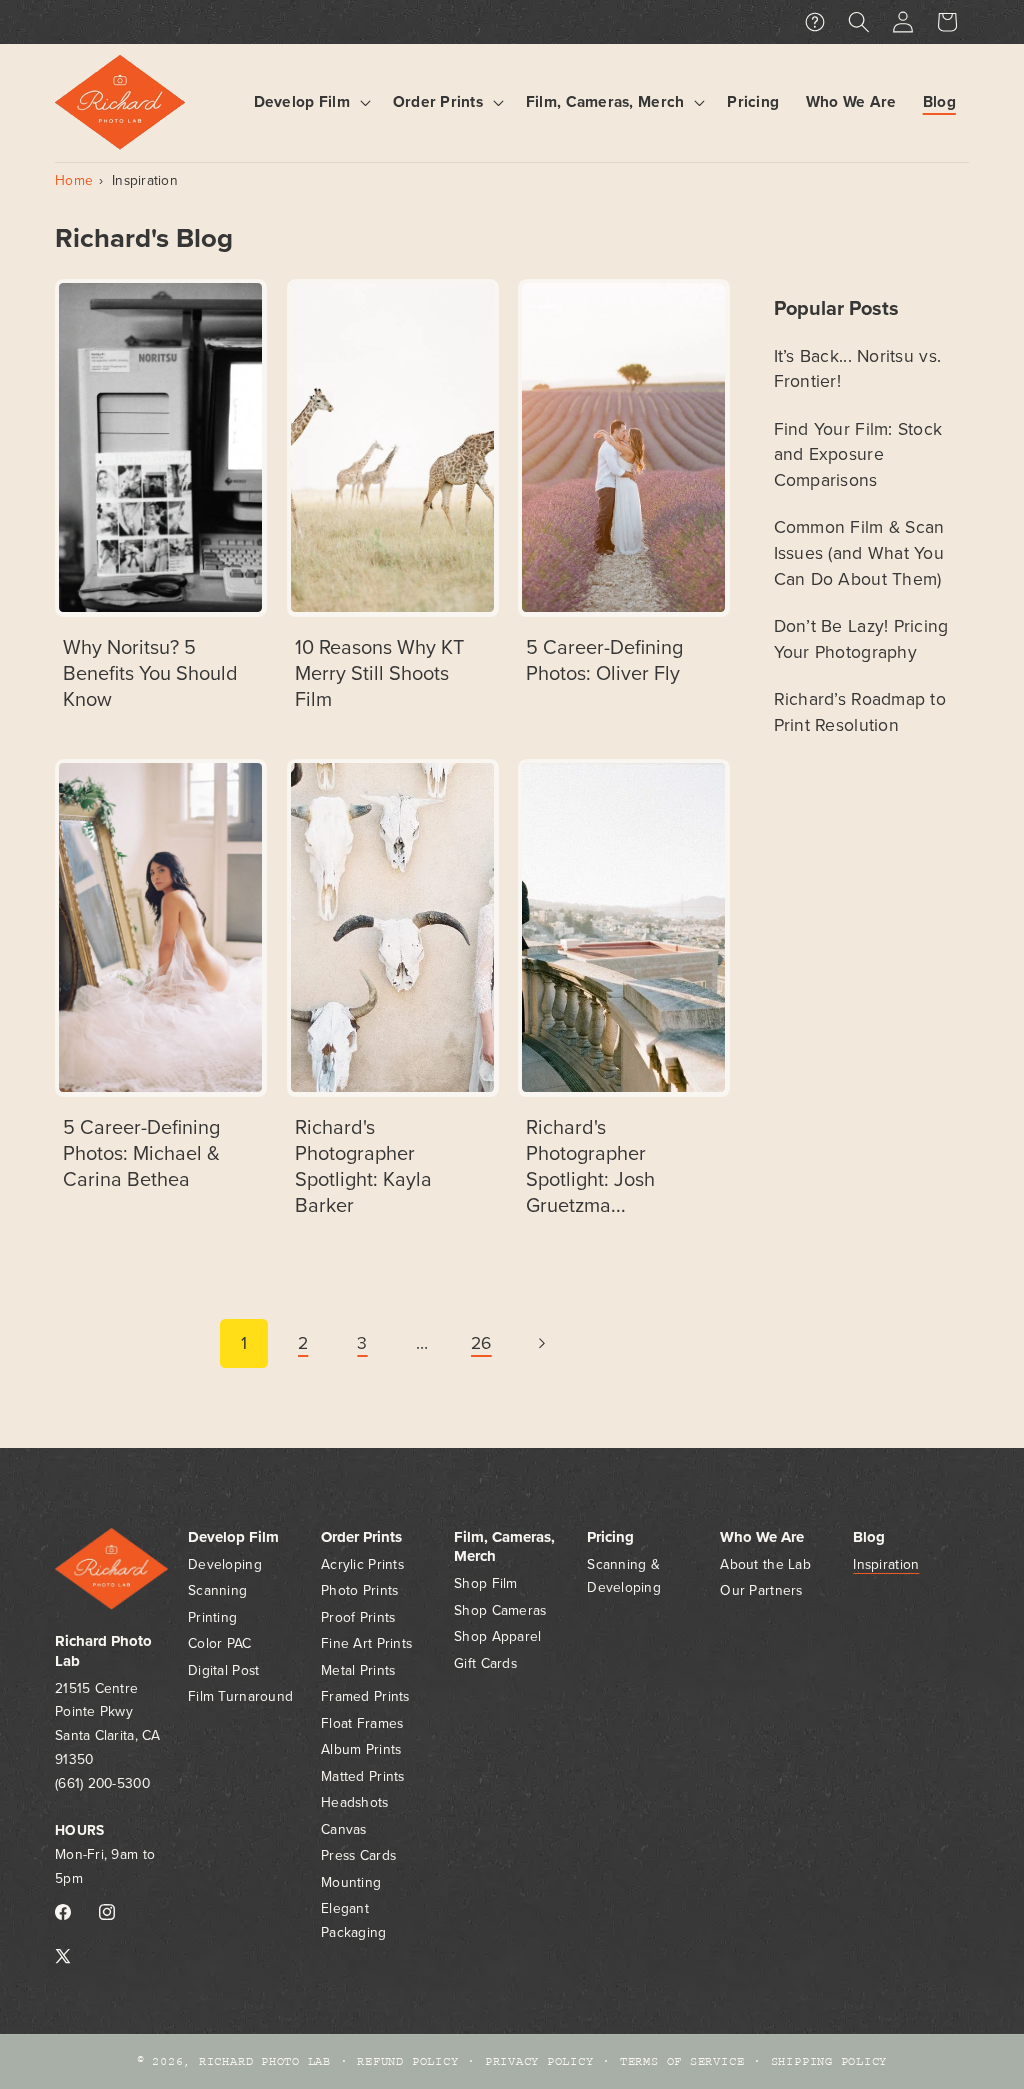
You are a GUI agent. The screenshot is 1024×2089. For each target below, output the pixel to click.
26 (481, 1343)
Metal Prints (358, 1670)
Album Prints (361, 1749)
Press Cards (358, 1855)
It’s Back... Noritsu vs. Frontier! (858, 369)
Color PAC (219, 1643)
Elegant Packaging (353, 1920)
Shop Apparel (497, 1636)
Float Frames (362, 1723)
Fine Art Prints (366, 1643)
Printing (212, 1617)
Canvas (344, 1829)
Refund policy (407, 2061)
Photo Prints (359, 1590)
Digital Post (223, 1670)
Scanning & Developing (624, 1576)
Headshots (354, 1802)
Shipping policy (829, 2061)
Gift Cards (485, 1663)
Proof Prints (358, 1617)
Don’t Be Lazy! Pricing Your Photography (861, 639)
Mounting (351, 1882)
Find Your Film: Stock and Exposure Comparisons (858, 455)
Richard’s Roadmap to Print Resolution (860, 712)
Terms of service (682, 2061)
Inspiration (145, 180)
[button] (309, 102)
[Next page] (541, 1343)
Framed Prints (365, 1696)
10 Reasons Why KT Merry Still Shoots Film (379, 674)
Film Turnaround (240, 1696)
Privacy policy (539, 2061)
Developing (225, 1564)
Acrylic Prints (362, 1564)
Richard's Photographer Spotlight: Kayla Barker (363, 1167)
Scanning (217, 1590)
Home (74, 180)
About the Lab (765, 1564)
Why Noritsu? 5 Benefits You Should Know (150, 674)
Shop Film (485, 1583)
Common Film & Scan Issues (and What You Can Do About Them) (859, 553)
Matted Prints (363, 1776)
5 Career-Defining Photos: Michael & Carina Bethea (141, 1154)
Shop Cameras (500, 1610)
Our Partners (761, 1590)
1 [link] (244, 1343)
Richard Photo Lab (265, 2061)
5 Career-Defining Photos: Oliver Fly (604, 661)
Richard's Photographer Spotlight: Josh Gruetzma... (590, 1167)
